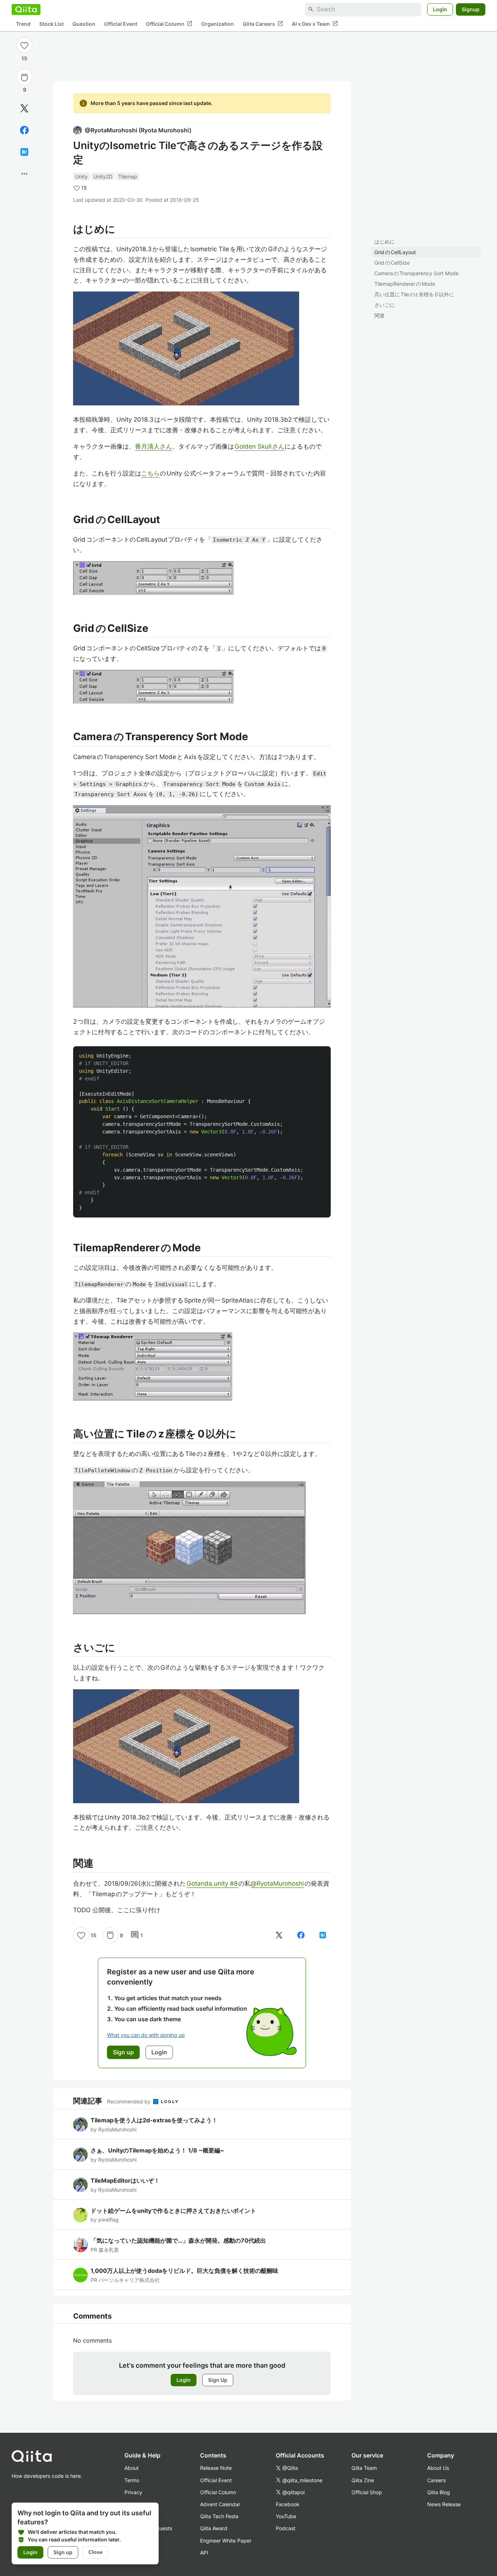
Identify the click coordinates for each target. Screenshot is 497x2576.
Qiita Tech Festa (219, 2516)
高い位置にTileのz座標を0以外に (414, 294)
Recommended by (130, 2101)
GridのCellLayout (395, 252)
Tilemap (128, 176)
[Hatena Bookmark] (24, 152)
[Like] (24, 45)
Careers (436, 2480)
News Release (444, 2504)
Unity (81, 176)
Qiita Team (364, 2468)
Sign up (63, 2552)
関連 (379, 315)
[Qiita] (26, 9)
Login (440, 9)
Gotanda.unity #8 (212, 1883)
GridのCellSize (392, 263)
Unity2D (103, 176)
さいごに (385, 305)
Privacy (133, 2492)
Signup (471, 9)
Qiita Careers (263, 24)
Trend (23, 24)
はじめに (385, 242)
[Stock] (24, 77)
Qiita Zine (363, 2480)
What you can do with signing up (146, 2035)
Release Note (216, 2468)
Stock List (51, 24)
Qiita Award (214, 2528)
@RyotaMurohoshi (277, 1883)
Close (96, 2552)
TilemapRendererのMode (405, 284)
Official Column (169, 24)
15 (24, 58)
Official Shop (367, 2492)
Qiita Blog (439, 2492)
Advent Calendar (220, 2504)
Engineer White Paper (226, 2541)
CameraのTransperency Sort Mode (416, 273)
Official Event (121, 24)
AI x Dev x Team (315, 24)
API (204, 2553)
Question (84, 24)
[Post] (24, 108)
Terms (132, 2480)
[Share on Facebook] (24, 130)
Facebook (288, 2504)
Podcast (286, 2528)
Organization (218, 24)
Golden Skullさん (260, 446)
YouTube (286, 2516)
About (132, 2468)
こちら (150, 473)
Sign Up (218, 2380)
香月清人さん (154, 446)
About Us (438, 2468)
